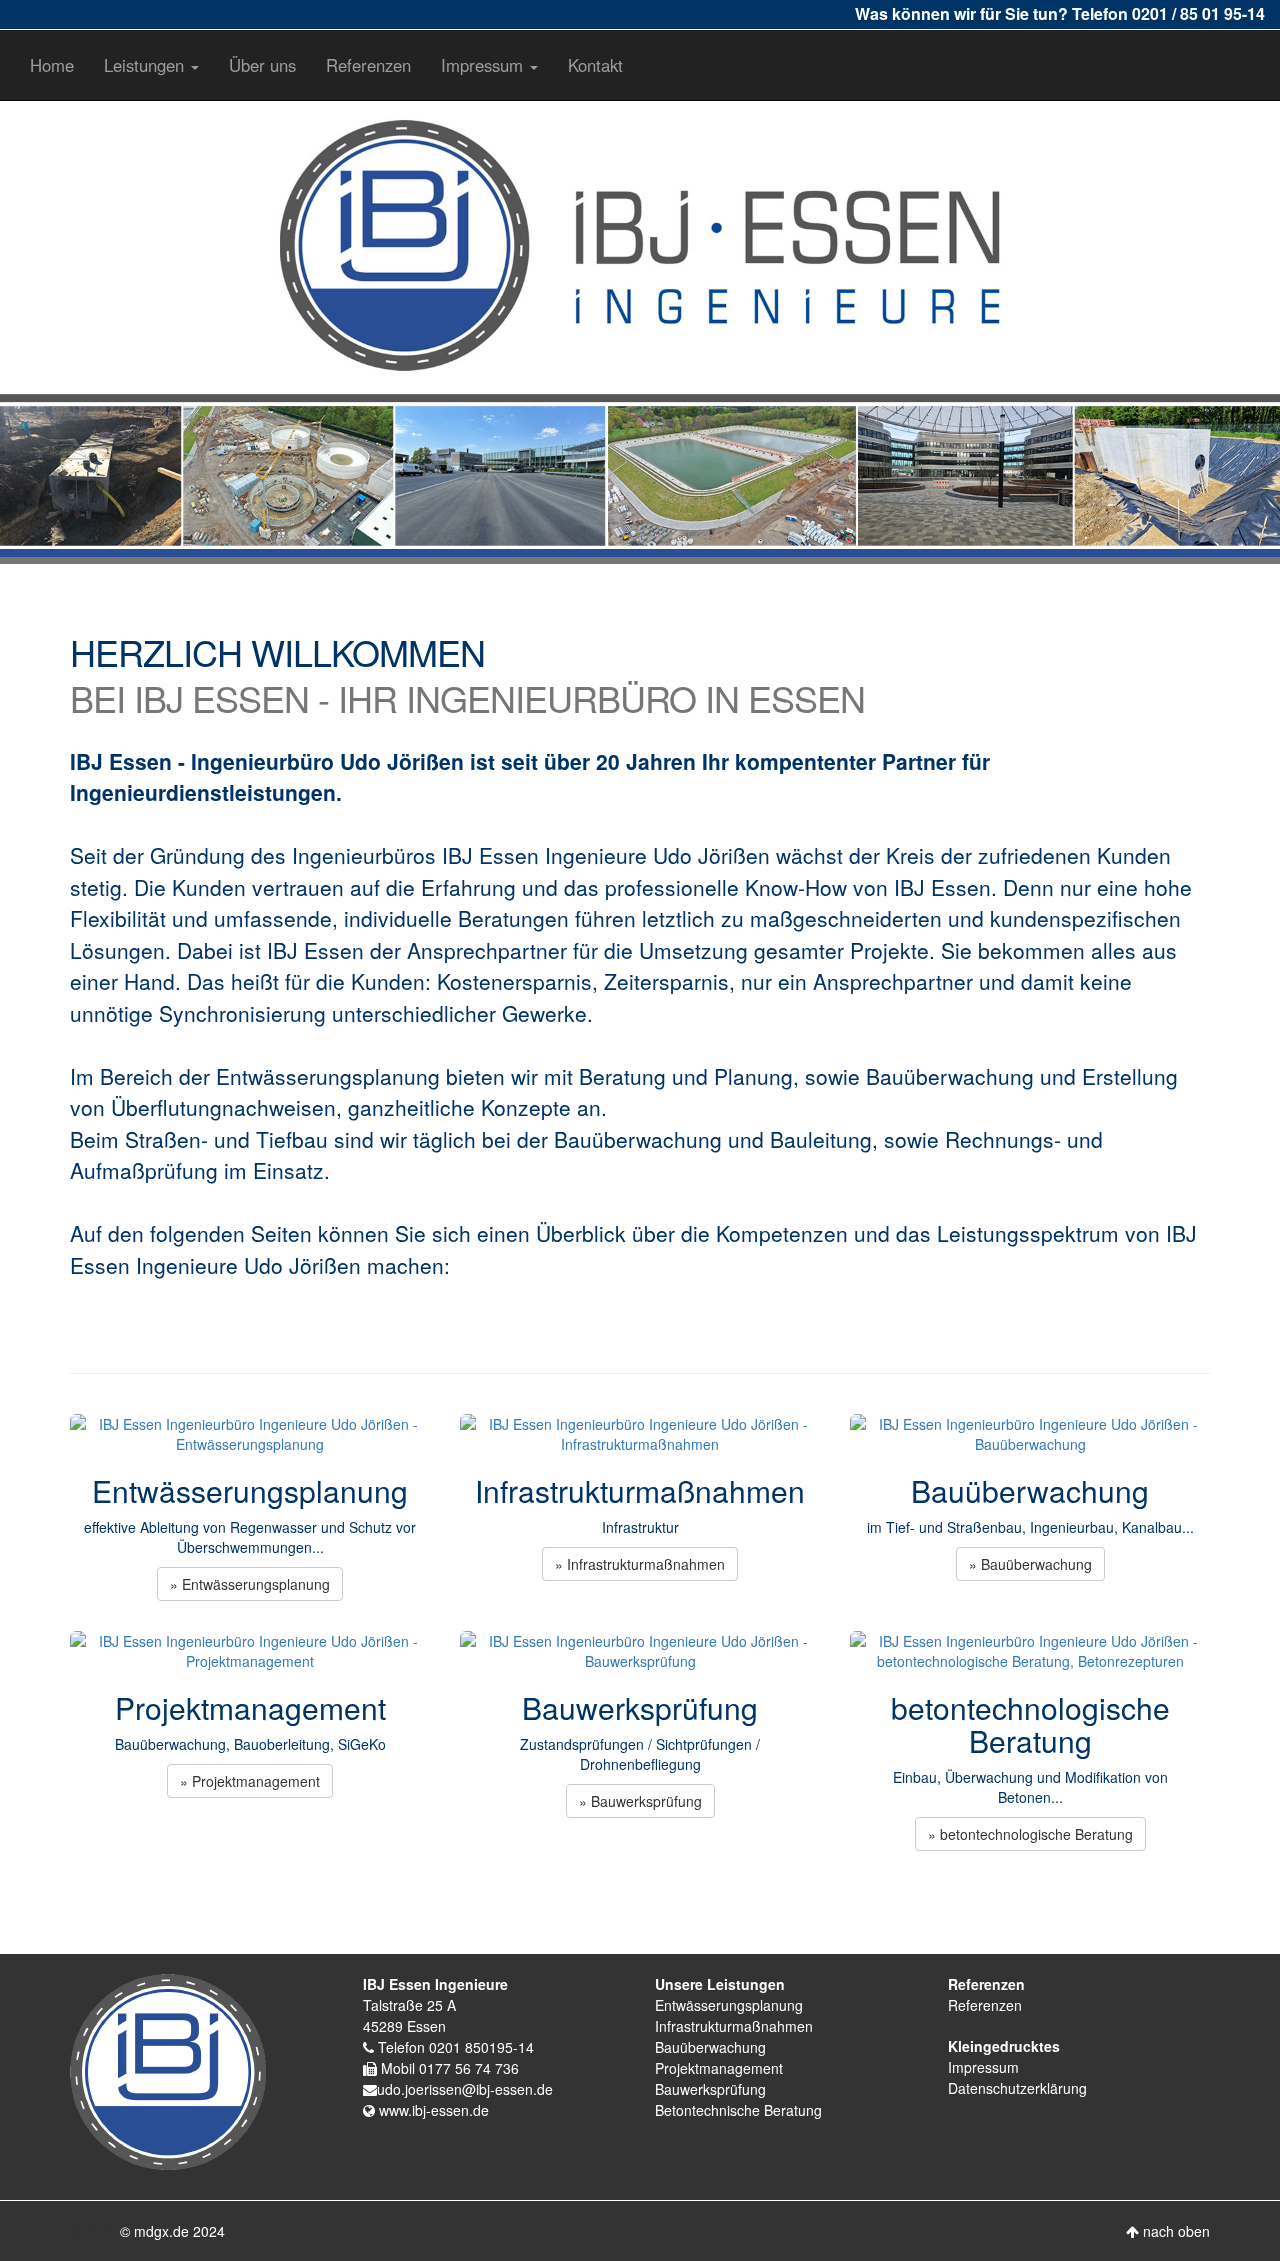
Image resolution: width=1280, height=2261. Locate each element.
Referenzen (368, 65)
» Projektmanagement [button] (250, 1781)
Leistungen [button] (146, 65)
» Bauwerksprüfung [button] (640, 1801)
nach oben (1174, 2231)
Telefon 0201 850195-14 (454, 2047)
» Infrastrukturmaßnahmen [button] (640, 1564)
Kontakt (595, 65)
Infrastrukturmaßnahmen (734, 2026)
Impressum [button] (484, 65)
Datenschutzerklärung (1017, 2088)
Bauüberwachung (710, 2047)
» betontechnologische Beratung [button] (1030, 1834)
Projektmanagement (719, 2068)
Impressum (983, 2067)
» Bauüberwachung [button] (1030, 1564)
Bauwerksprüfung (710, 2089)
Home (52, 65)
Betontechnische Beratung (738, 2110)
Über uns (262, 65)
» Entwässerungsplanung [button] (250, 1584)
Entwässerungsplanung (729, 2005)
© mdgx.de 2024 (172, 2231)
